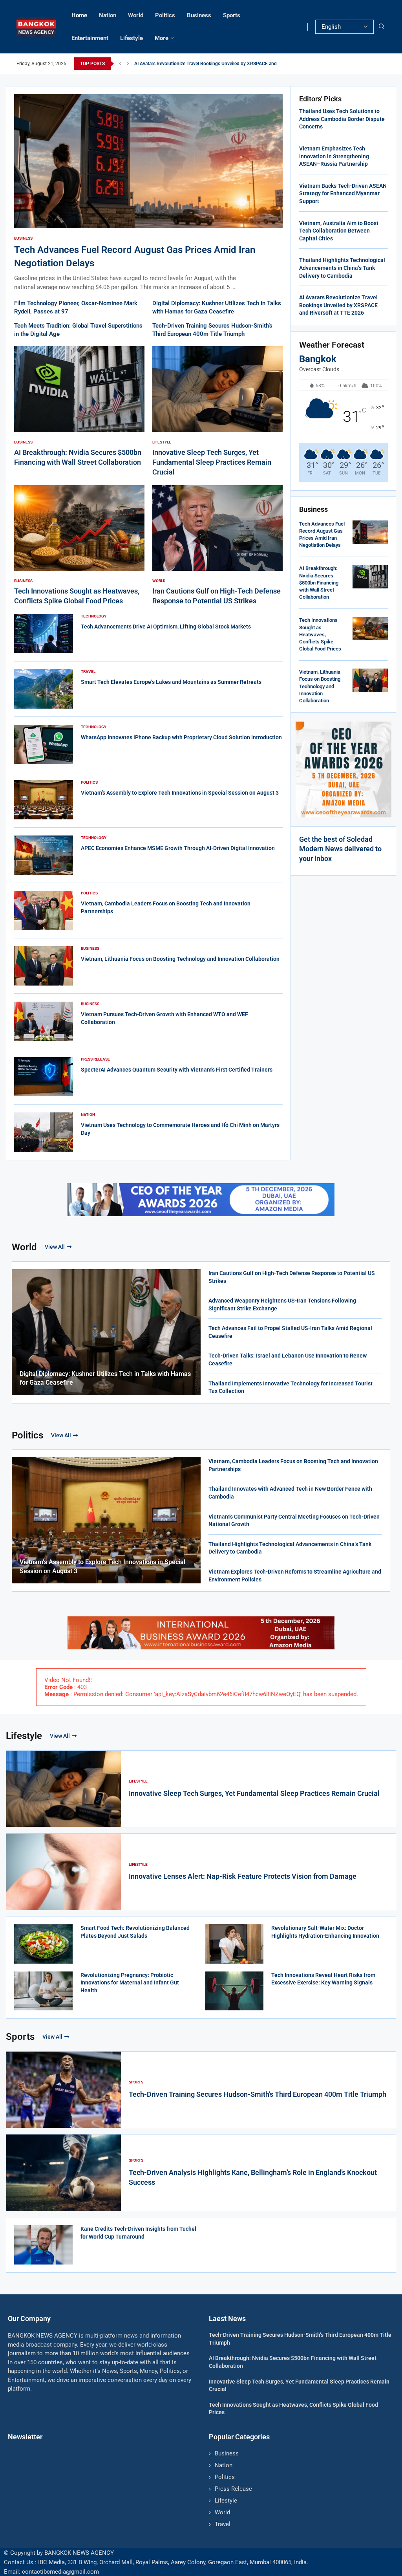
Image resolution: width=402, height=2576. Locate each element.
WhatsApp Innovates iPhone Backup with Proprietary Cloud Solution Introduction (181, 737)
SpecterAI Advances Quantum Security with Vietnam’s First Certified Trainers (177, 1070)
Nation (108, 15)
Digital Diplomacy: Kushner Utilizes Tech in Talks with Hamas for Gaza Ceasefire (105, 1378)
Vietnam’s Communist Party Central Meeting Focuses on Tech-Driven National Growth (294, 1521)
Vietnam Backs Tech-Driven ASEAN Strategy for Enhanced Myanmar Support (343, 193)
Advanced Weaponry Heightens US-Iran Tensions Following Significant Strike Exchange (282, 1304)
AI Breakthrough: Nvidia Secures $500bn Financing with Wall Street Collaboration (319, 583)
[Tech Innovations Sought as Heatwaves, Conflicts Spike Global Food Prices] (79, 546)
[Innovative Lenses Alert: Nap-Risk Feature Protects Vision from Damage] (64, 1872)
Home (79, 15)
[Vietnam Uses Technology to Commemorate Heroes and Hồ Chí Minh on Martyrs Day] (44, 1132)
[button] (120, 64)
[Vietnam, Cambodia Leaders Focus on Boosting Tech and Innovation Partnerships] (44, 911)
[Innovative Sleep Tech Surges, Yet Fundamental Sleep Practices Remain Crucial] (217, 411)
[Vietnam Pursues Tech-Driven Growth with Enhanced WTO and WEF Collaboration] (44, 1021)
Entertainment (90, 38)
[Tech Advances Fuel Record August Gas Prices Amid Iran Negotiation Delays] (148, 193)
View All (55, 1247)
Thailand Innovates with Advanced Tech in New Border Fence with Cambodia (290, 1493)
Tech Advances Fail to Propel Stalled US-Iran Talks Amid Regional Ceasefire (290, 1332)
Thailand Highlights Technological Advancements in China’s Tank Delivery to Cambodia (342, 268)
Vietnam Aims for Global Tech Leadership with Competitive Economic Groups (215, 64)
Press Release (233, 2489)
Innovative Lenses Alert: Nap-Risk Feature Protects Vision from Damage (243, 1876)
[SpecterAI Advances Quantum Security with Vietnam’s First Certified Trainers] (44, 1077)
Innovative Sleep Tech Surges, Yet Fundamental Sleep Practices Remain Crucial (212, 462)
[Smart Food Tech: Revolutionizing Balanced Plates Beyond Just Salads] (43, 1944)
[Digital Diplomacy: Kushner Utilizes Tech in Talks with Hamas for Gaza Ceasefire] (106, 1332)
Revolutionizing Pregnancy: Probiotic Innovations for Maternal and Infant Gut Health (130, 1983)
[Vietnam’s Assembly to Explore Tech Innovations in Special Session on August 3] (44, 800)
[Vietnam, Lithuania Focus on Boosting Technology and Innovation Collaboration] (44, 966)
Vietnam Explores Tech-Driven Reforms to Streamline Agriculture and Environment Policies (295, 1576)
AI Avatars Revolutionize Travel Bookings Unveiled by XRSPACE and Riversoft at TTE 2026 (338, 305)
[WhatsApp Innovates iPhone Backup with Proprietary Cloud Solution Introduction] (44, 744)
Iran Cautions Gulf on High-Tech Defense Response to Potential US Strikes (292, 1277)
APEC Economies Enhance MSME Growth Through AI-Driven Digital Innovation (178, 848)
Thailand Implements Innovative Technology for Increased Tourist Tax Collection (291, 1387)
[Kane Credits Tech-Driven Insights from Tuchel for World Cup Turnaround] (43, 2245)
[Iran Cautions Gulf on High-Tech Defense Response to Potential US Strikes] (217, 546)
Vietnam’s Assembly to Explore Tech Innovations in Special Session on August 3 (180, 793)
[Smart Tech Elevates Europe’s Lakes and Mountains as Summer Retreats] (44, 689)
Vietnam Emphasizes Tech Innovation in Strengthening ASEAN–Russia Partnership (334, 156)
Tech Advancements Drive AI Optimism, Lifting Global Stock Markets (166, 627)
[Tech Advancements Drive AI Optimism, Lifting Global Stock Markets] (44, 634)
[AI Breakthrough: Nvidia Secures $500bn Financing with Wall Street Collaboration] (79, 407)
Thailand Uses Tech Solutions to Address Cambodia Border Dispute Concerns (342, 119)
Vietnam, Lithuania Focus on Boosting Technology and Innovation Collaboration (180, 959)
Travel (223, 2524)
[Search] (382, 27)
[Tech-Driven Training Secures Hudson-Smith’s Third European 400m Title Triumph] (64, 2090)
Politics (165, 15)
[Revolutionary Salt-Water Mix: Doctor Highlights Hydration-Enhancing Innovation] (234, 1944)
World (136, 15)
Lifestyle (132, 38)
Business (199, 15)
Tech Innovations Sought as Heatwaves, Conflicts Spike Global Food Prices (320, 634)
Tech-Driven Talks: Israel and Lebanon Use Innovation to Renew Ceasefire (288, 1359)
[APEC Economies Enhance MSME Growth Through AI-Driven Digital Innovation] (44, 855)
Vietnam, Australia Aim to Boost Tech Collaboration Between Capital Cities (339, 231)
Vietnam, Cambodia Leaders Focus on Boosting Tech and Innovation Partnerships (293, 1465)
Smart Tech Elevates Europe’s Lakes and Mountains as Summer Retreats (171, 682)
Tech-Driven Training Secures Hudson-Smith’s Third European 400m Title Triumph (258, 2094)
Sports (232, 15)
